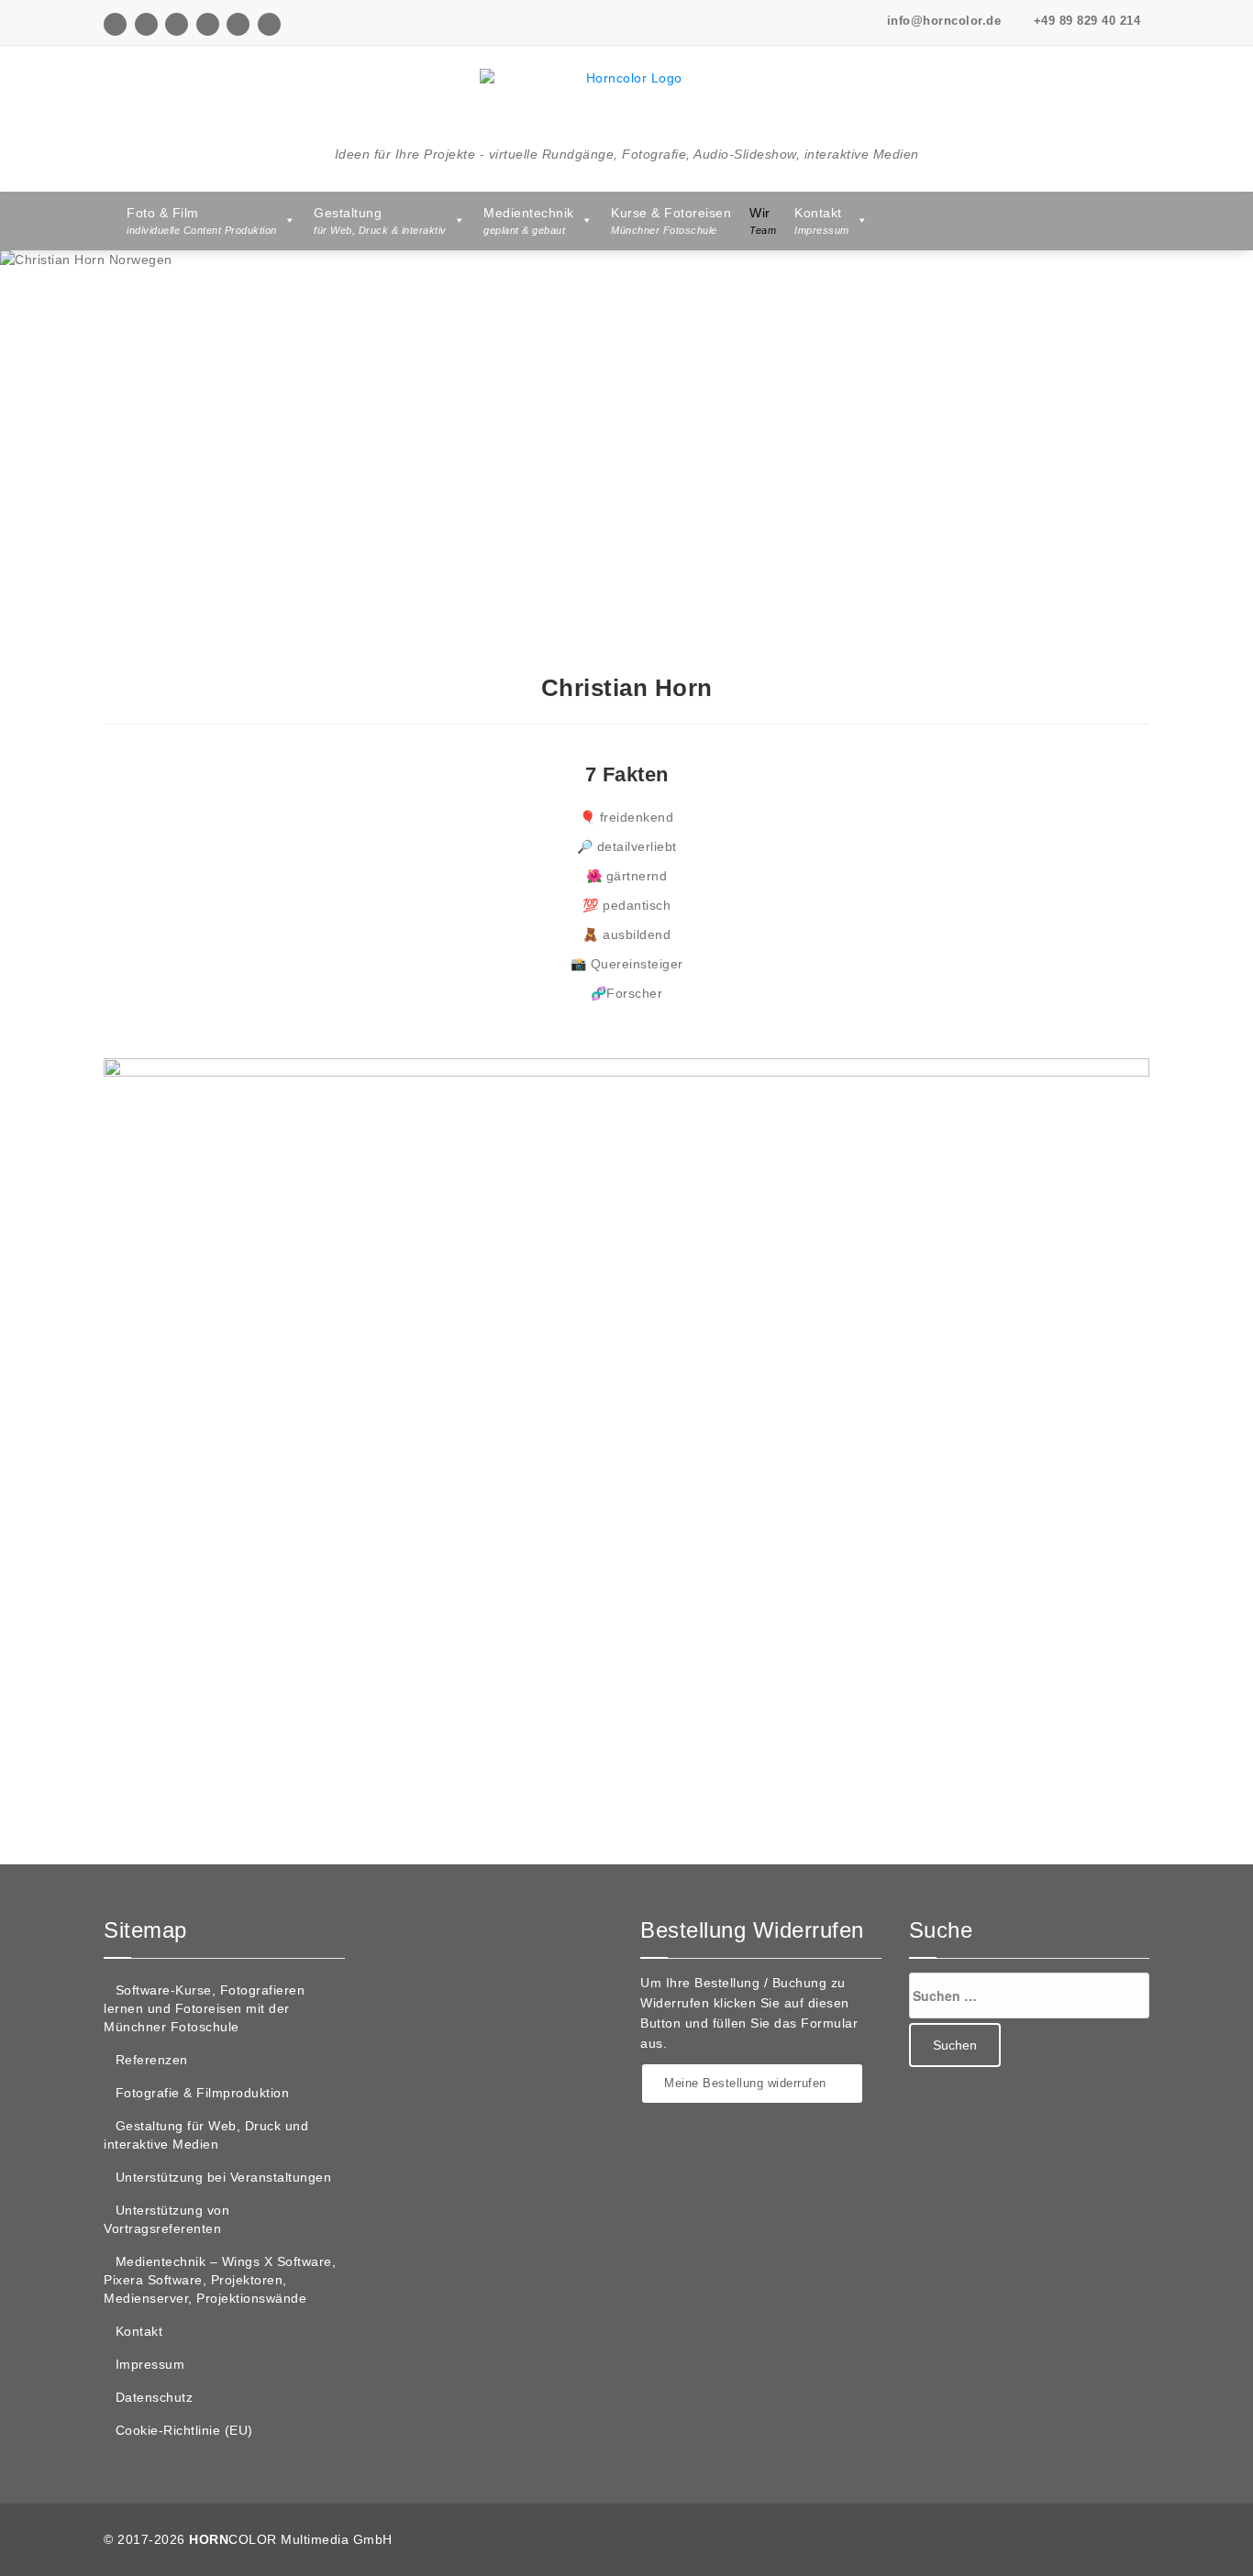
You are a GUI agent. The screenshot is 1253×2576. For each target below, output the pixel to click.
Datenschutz (155, 2397)
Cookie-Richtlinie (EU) (184, 2430)
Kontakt (139, 2331)
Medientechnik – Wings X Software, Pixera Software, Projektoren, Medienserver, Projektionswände (220, 2280)
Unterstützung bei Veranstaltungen (224, 2177)
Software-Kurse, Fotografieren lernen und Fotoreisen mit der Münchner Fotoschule (204, 2008)
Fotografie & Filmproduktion (203, 2093)
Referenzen (152, 2060)
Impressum (150, 2364)
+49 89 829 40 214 (1085, 21)
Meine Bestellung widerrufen (747, 2083)
